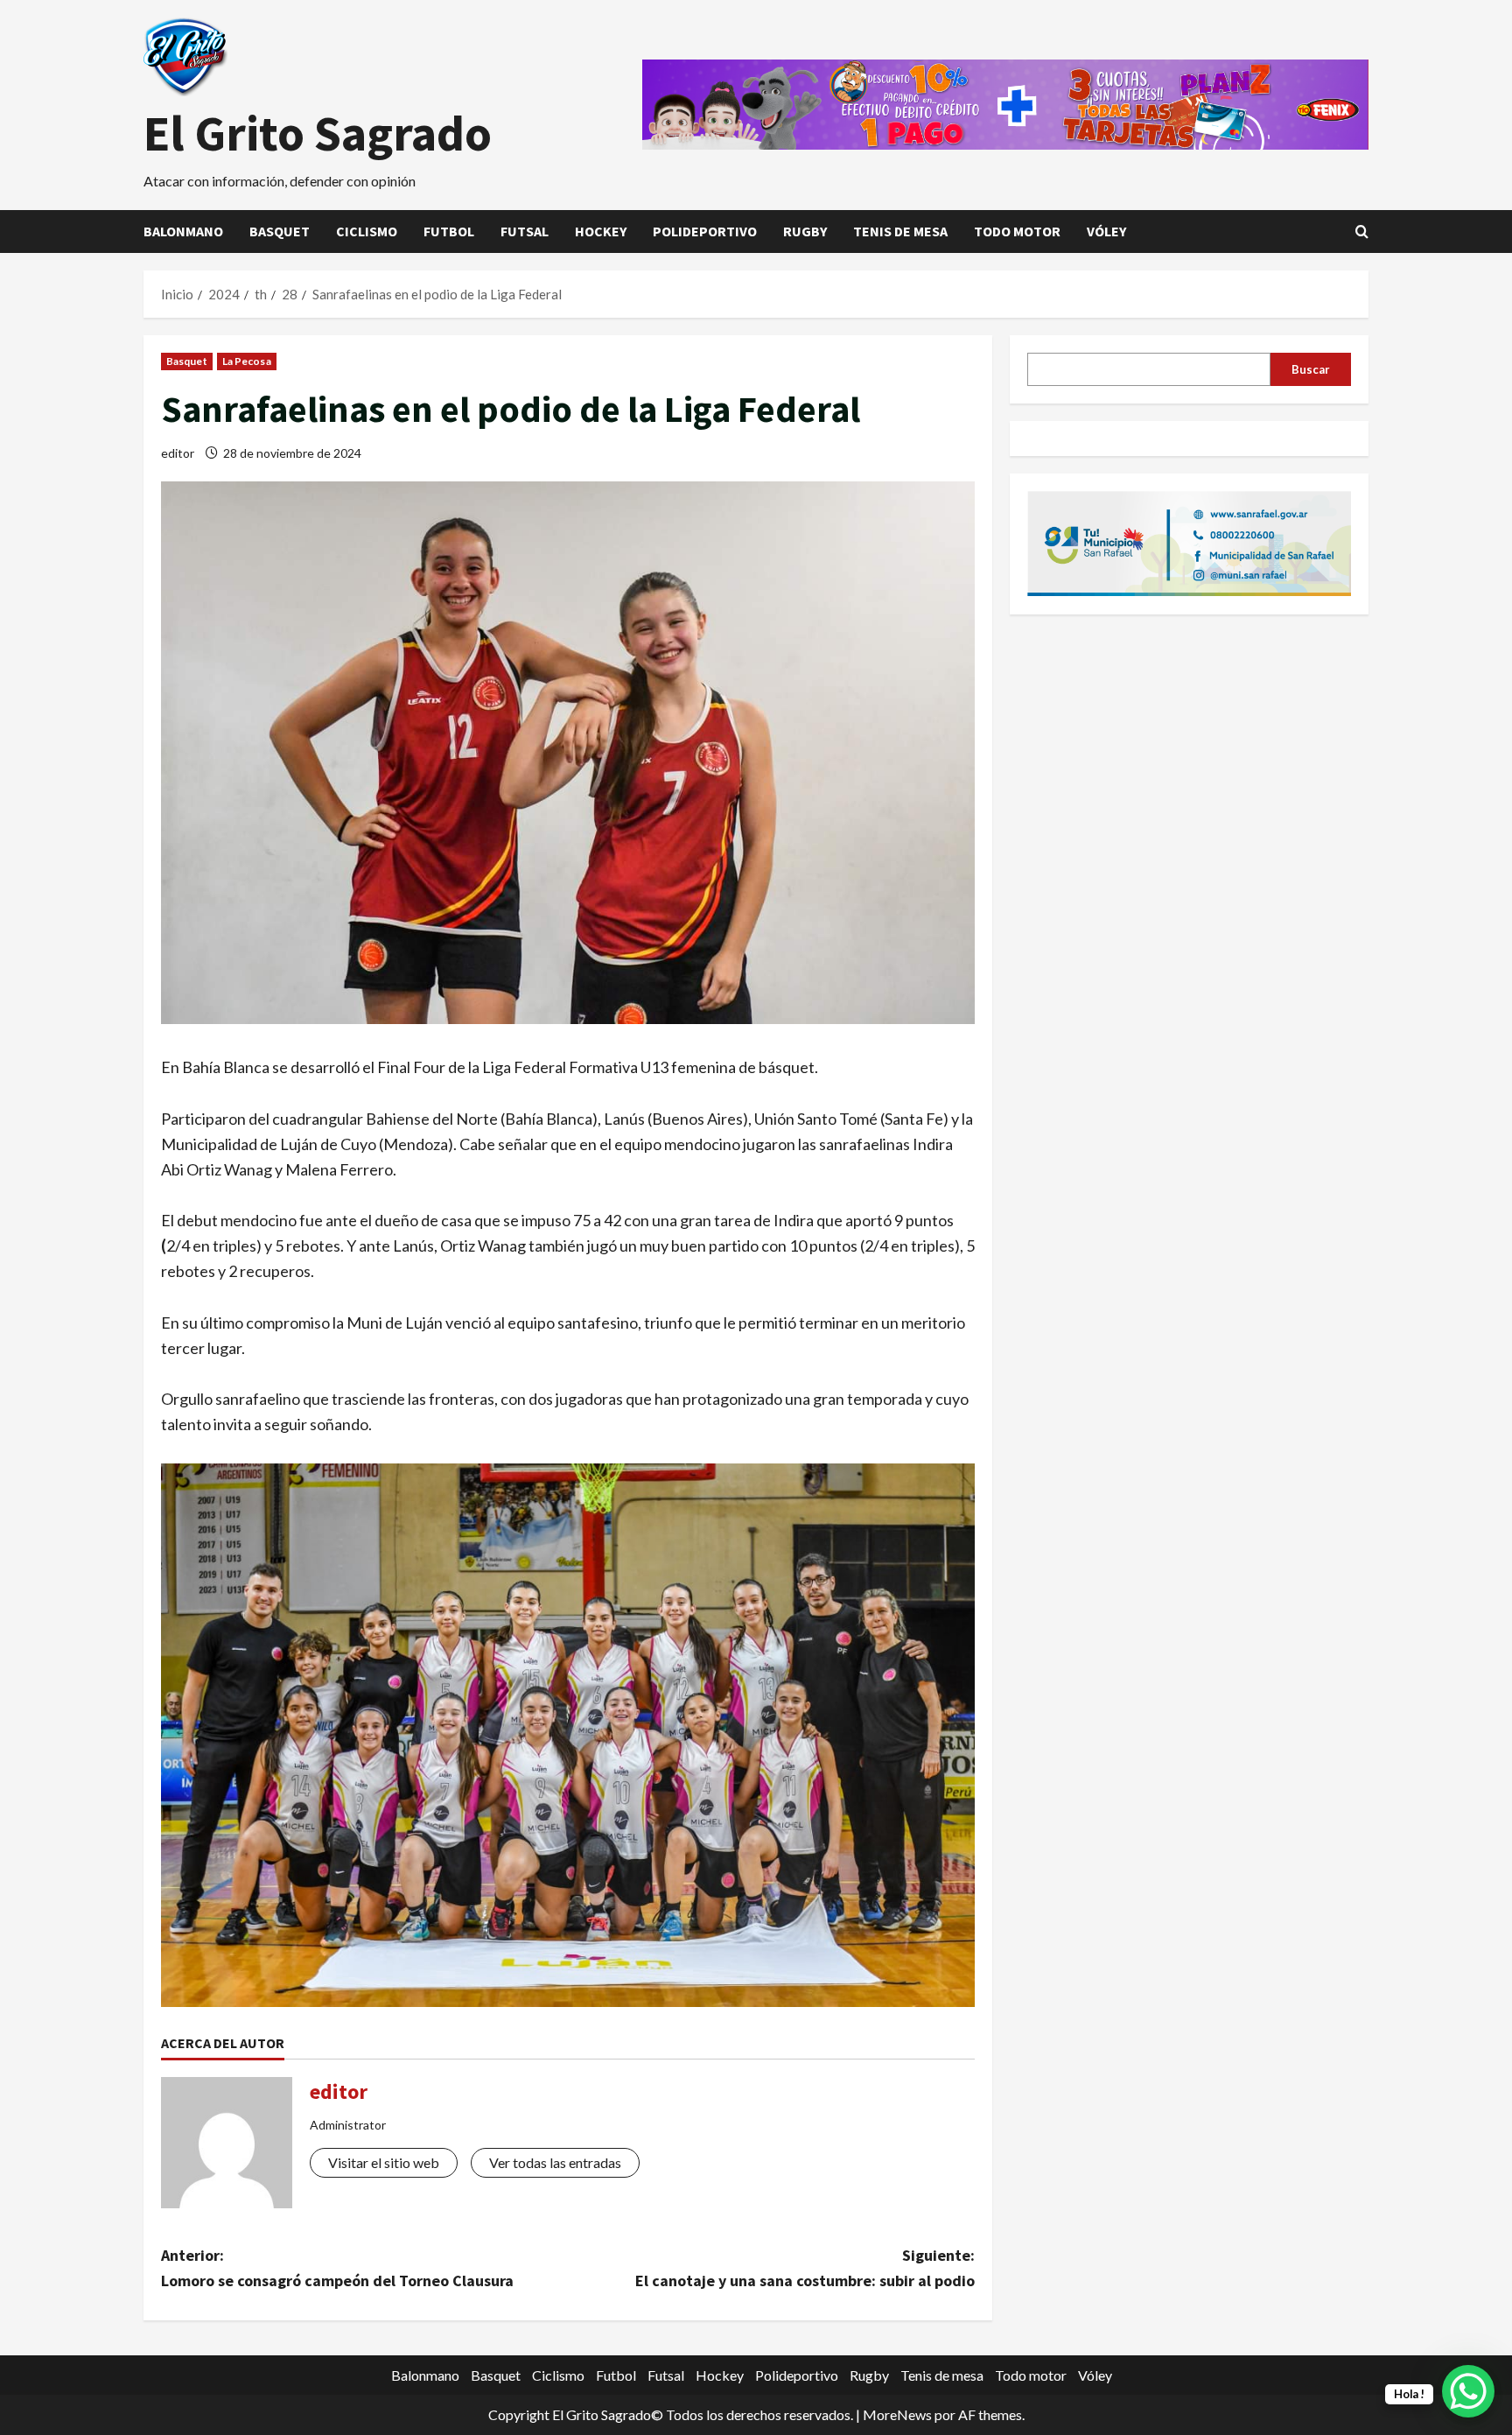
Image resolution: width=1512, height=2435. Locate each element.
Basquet (280, 231)
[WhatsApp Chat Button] (1468, 2391)
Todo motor (1017, 231)
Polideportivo (705, 231)
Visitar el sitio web (384, 2162)
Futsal (525, 231)
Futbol (449, 231)
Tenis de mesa (900, 231)
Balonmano (183, 231)
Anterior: (337, 2268)
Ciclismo (367, 231)
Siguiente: (805, 2268)
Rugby (805, 231)
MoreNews (897, 2414)
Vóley (1106, 231)
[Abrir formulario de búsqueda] (1362, 232)
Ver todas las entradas (555, 2162)
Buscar (1311, 368)
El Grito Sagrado (318, 133)
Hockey (601, 231)
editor (178, 453)
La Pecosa (247, 361)
